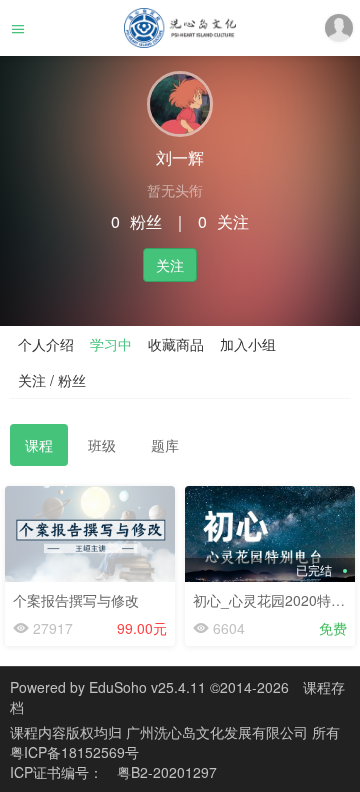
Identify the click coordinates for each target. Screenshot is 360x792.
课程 (39, 445)
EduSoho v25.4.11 (147, 687)
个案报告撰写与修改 (76, 600)
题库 (165, 445)
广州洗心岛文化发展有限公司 (219, 732)
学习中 (111, 344)
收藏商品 (176, 344)
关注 (170, 265)
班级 (102, 445)
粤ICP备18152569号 (74, 752)
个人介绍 (46, 344)
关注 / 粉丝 (52, 380)
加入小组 (248, 344)
